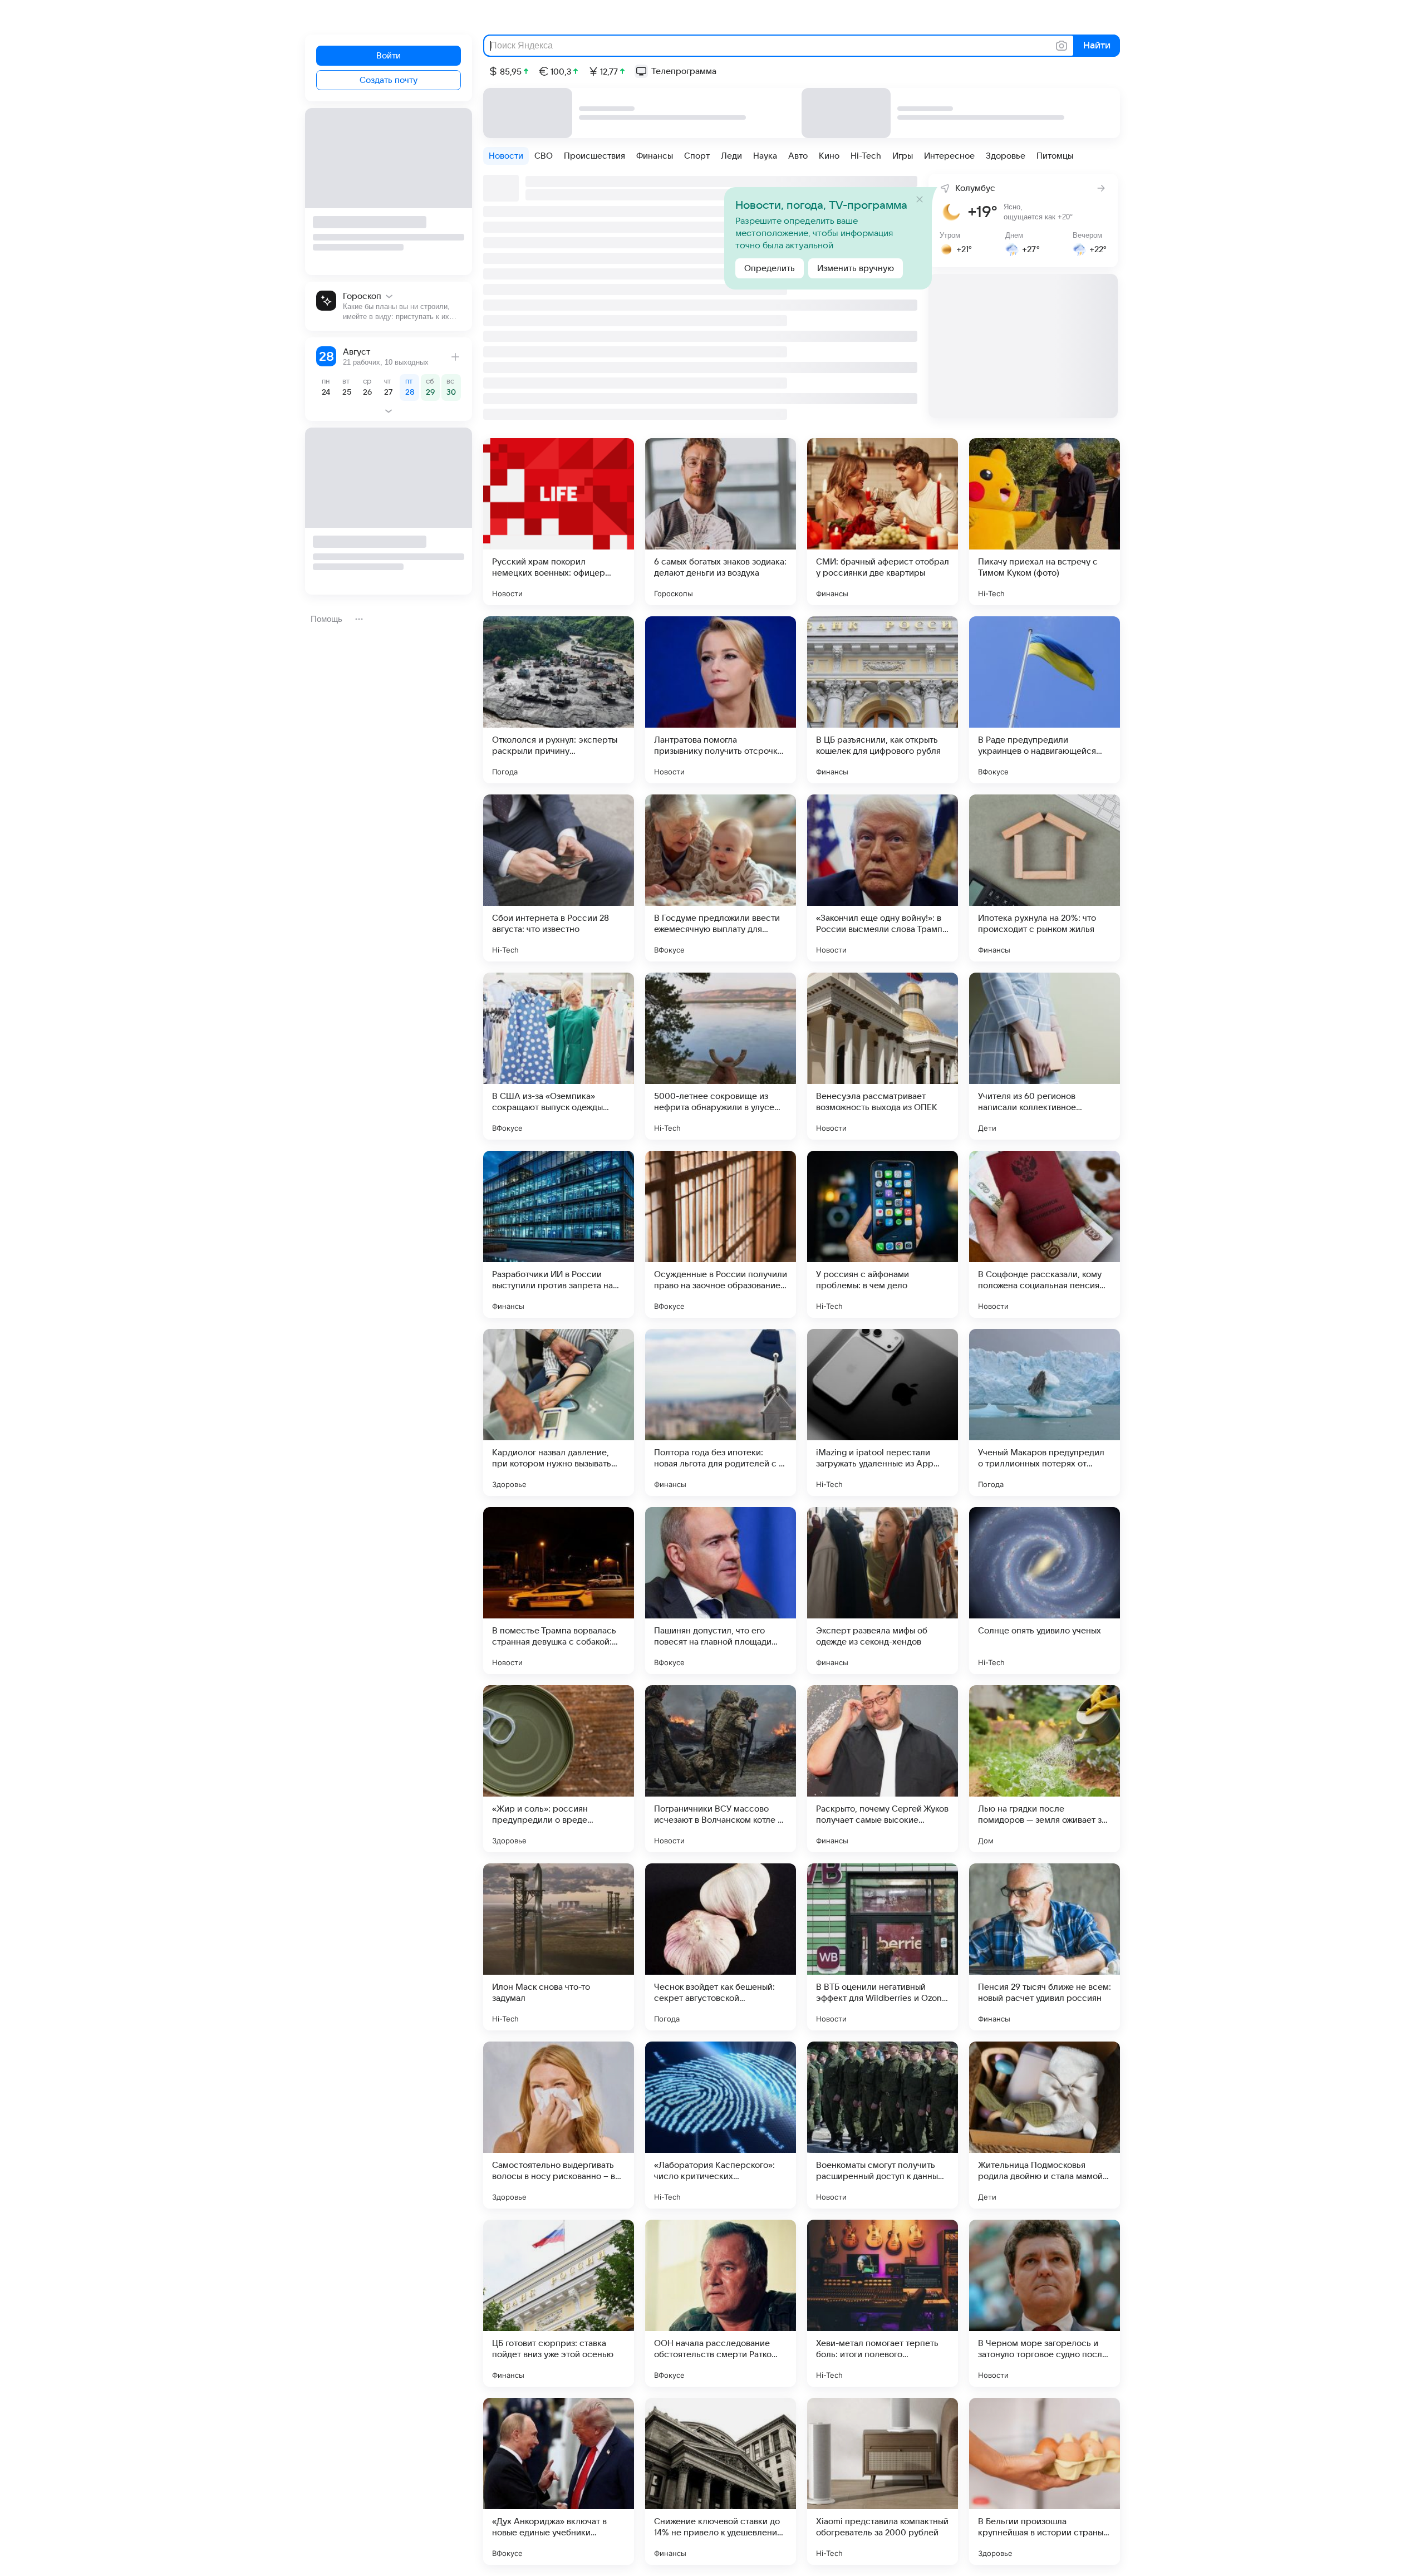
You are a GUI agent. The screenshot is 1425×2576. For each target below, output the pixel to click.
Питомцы (1055, 156)
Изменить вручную (856, 268)
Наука (765, 156)
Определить (770, 268)
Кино (829, 156)
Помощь (326, 619)
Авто (798, 156)
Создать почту (389, 80)
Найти (1096, 46)
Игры (903, 156)
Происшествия (594, 156)
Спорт (697, 156)
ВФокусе (993, 772)
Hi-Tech (866, 156)
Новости (506, 156)
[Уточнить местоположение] (942, 187)
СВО (544, 156)
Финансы (655, 156)
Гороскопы (674, 593)
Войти (389, 56)
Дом (986, 1841)
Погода (505, 772)
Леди (731, 156)
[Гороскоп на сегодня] (389, 306)
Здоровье (1006, 156)
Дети (987, 1128)
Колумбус (975, 188)
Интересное (949, 156)
